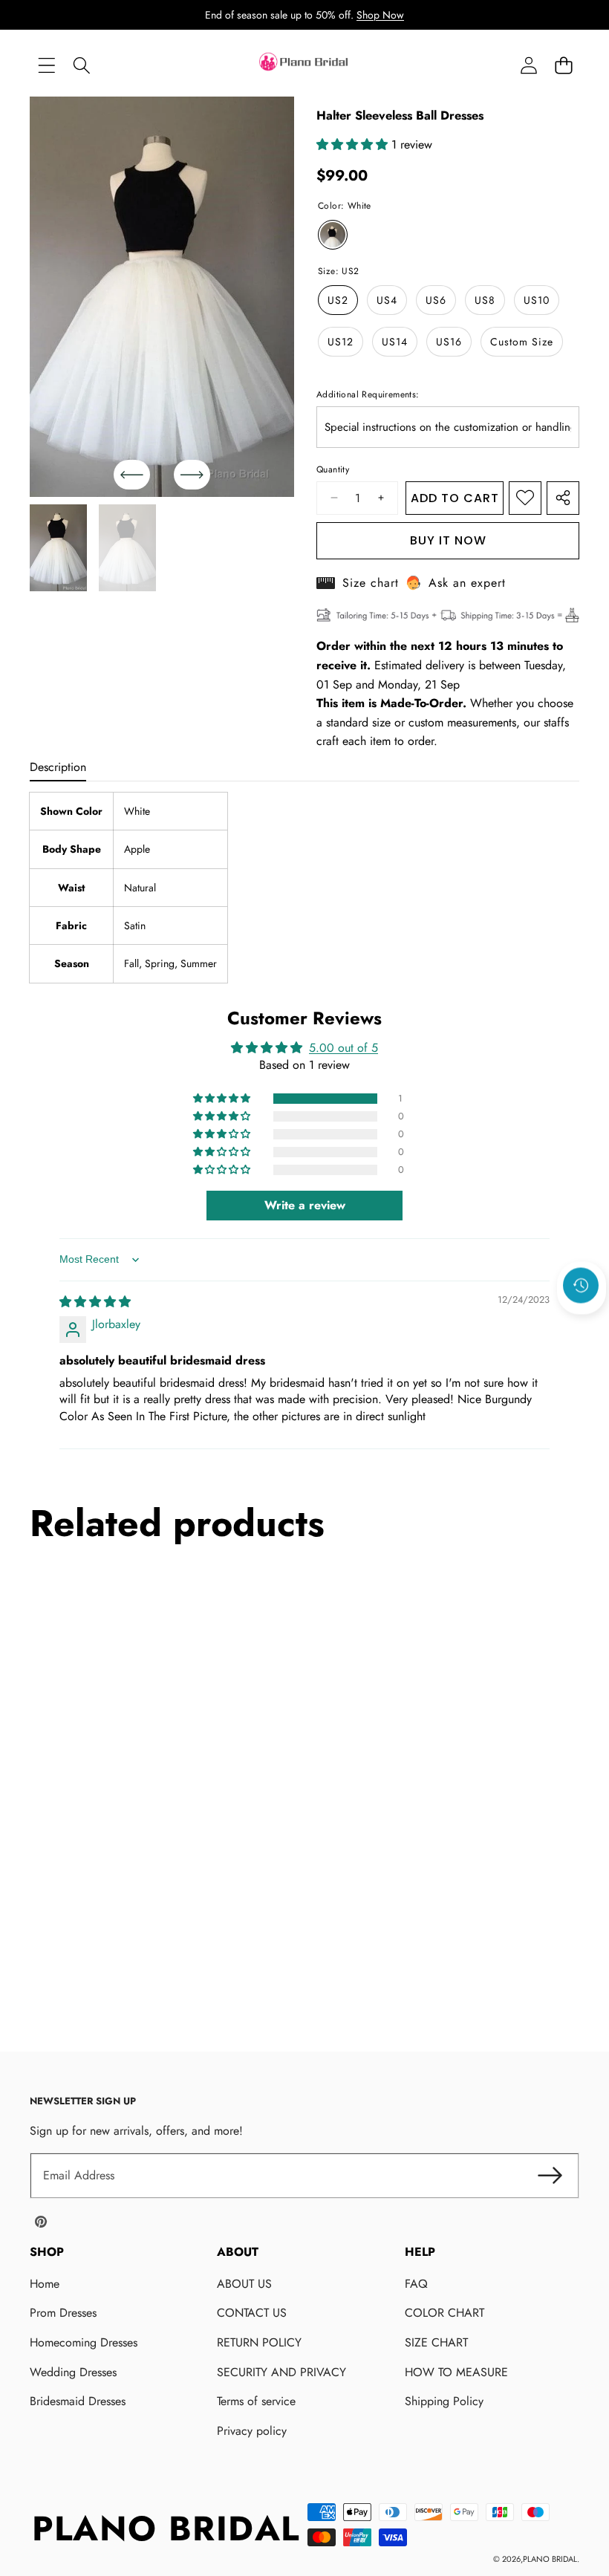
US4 (387, 300)
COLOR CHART (444, 2313)
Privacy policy (252, 2431)
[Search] (81, 66)
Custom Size (522, 342)
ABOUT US (244, 2284)
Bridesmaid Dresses (78, 2401)
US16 (449, 342)
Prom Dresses (63, 2313)
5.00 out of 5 (343, 1048)
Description (58, 767)
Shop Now (380, 15)
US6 (436, 300)
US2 (338, 300)
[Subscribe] (550, 2176)
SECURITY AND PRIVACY (281, 2372)
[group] (58, 548)
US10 (537, 300)
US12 (341, 342)
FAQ (416, 2284)
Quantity (333, 469)
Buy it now (448, 540)
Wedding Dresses (73, 2372)
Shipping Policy (444, 2401)
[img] (95, 1302)
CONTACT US (252, 2313)
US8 (485, 300)
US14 (395, 342)
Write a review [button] (305, 1205)
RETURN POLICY (259, 2342)
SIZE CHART (436, 2342)
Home (45, 2284)
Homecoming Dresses (84, 2342)
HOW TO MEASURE (456, 2372)
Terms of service (256, 2401)
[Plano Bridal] (304, 65)
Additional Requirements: (368, 394)
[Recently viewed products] (581, 1286)
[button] (563, 66)
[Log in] (528, 66)
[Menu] (46, 66)
